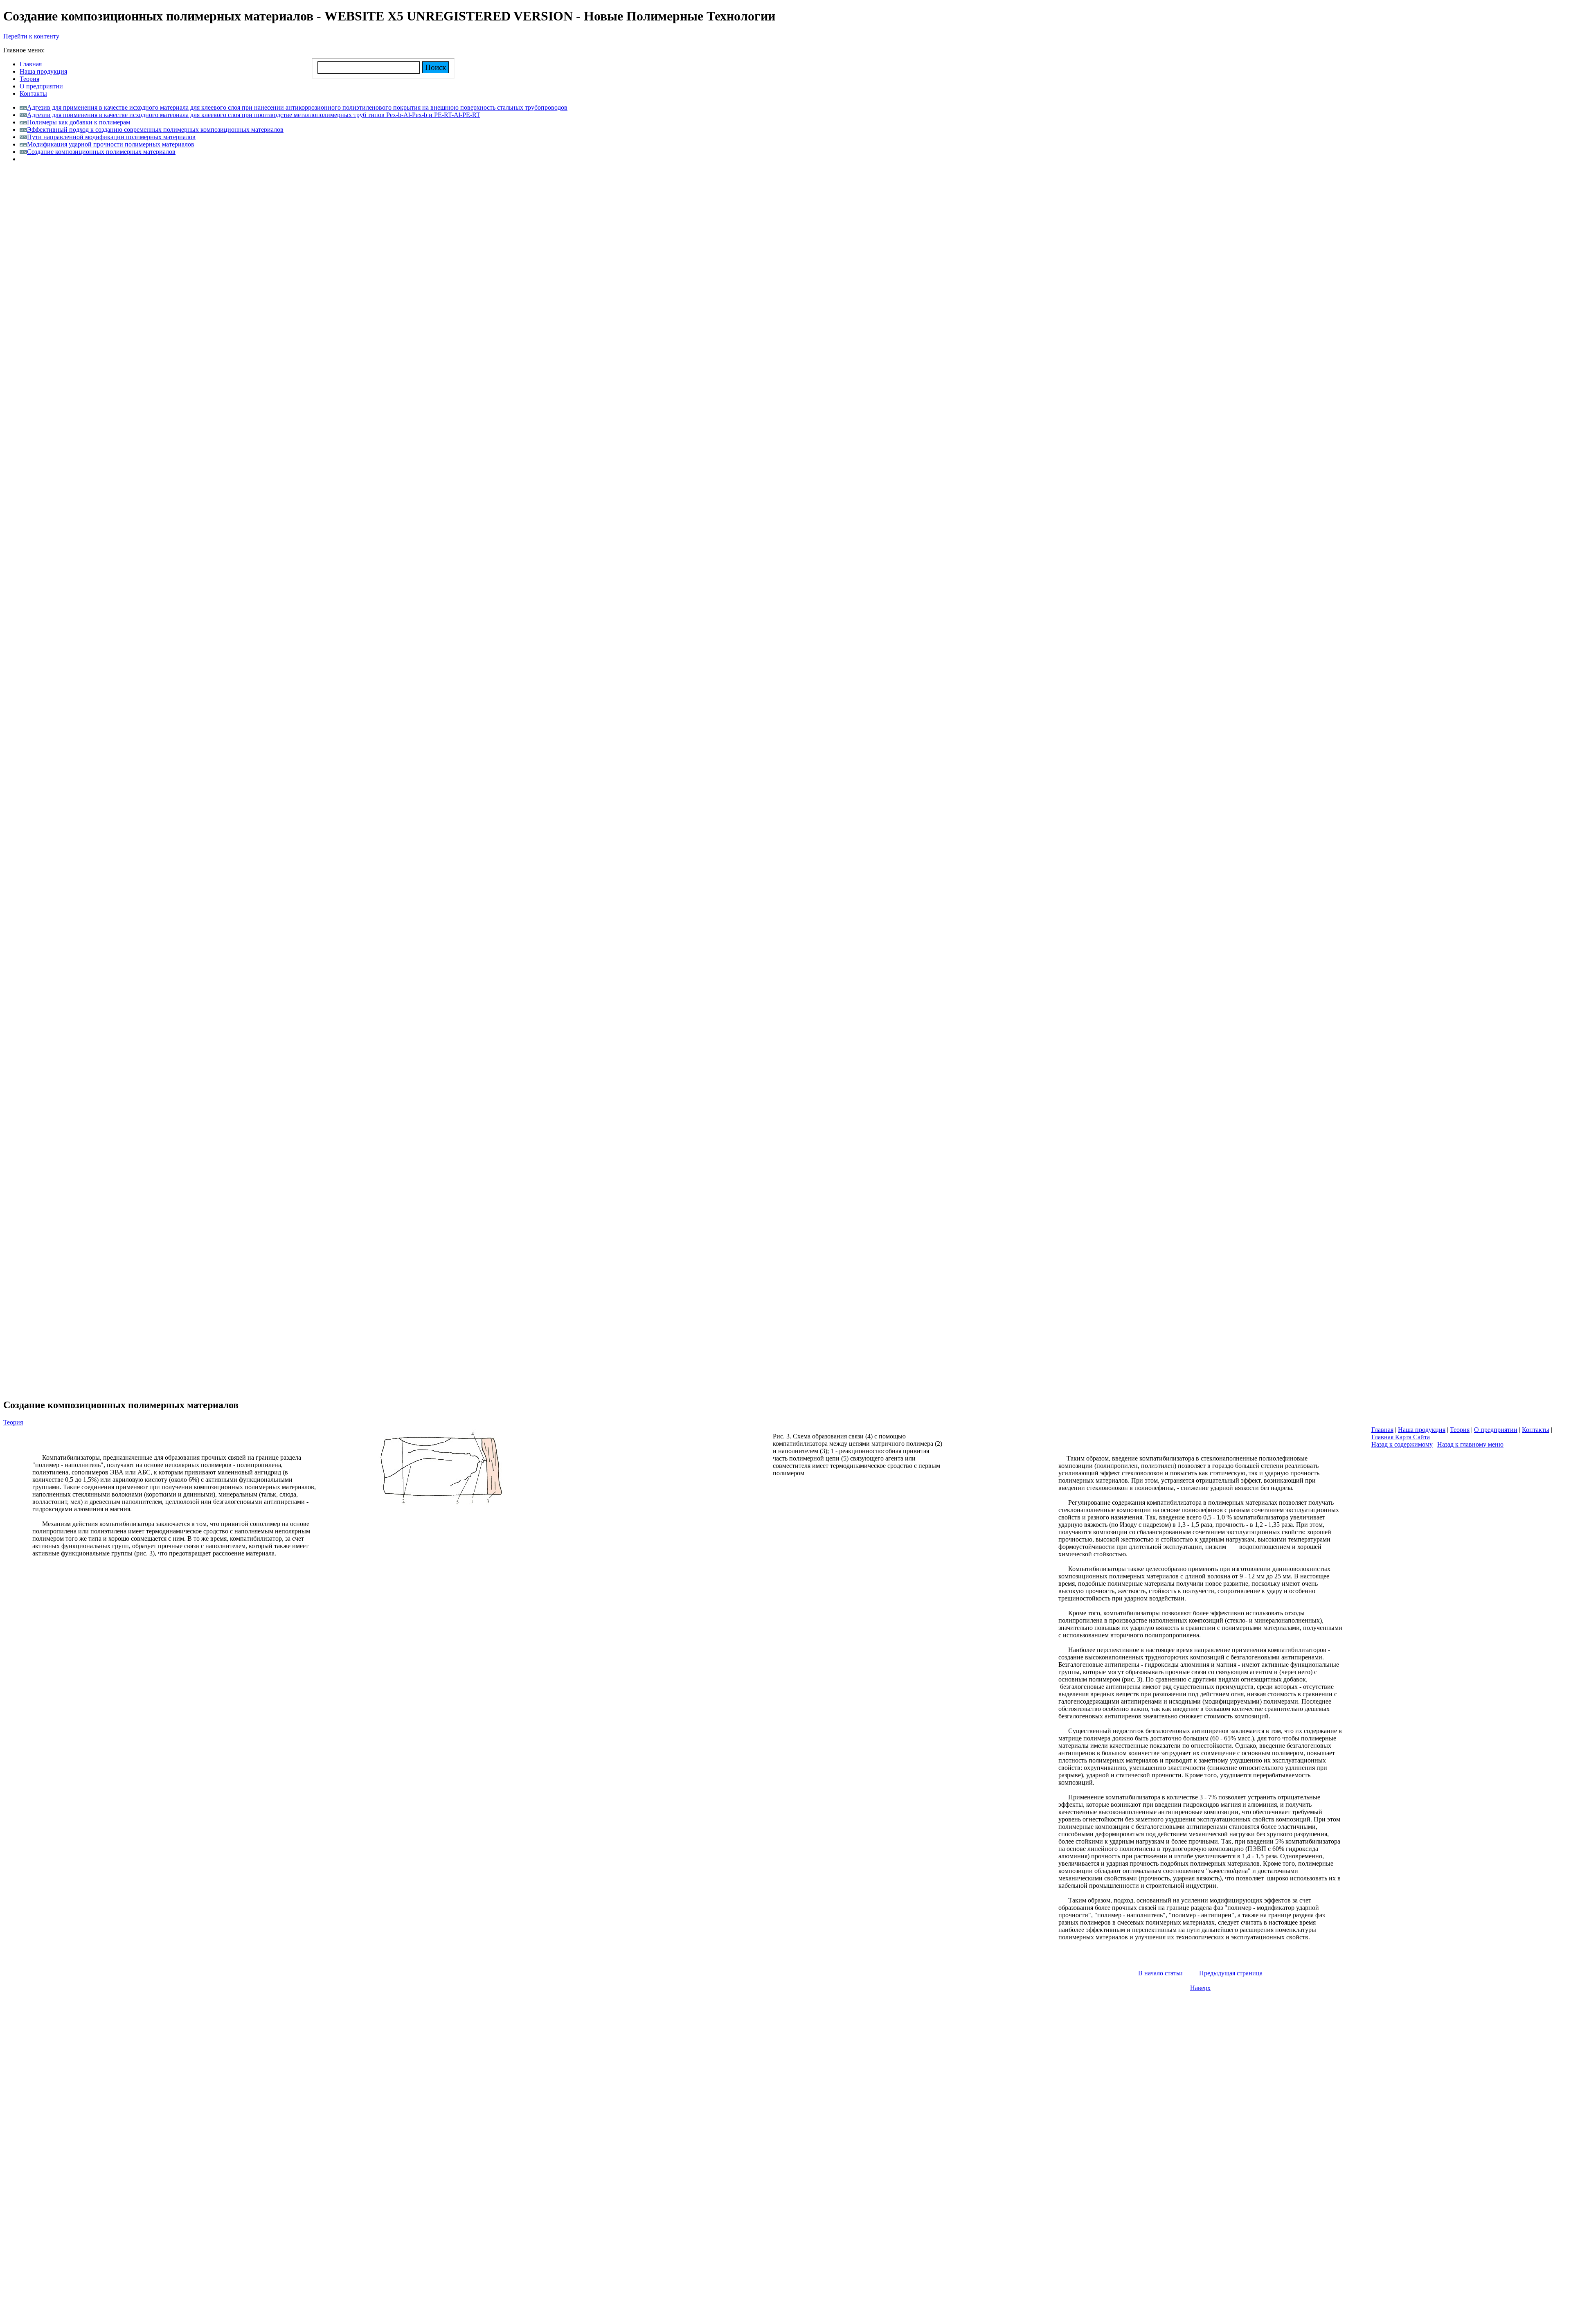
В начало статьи (1160, 1973)
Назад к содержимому (1402, 1444)
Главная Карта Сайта (1401, 1437)
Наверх (1200, 1988)
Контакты (1536, 1430)
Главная (1382, 1430)
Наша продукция (1422, 1430)
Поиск (436, 67)
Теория (13, 1422)
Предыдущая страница (1231, 1973)
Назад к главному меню (1470, 1444)
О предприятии (1496, 1430)
